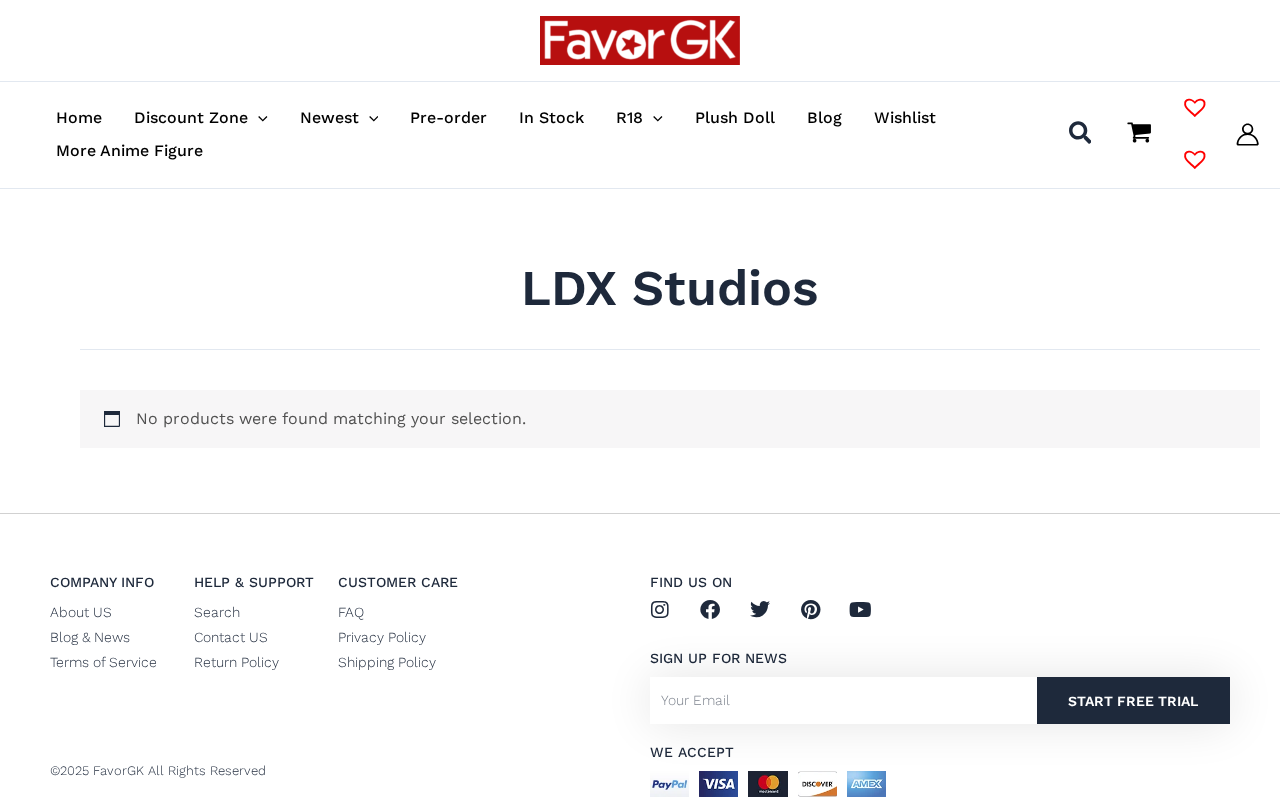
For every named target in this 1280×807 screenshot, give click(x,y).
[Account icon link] (1247, 134)
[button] (258, 117)
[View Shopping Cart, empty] (1139, 134)
